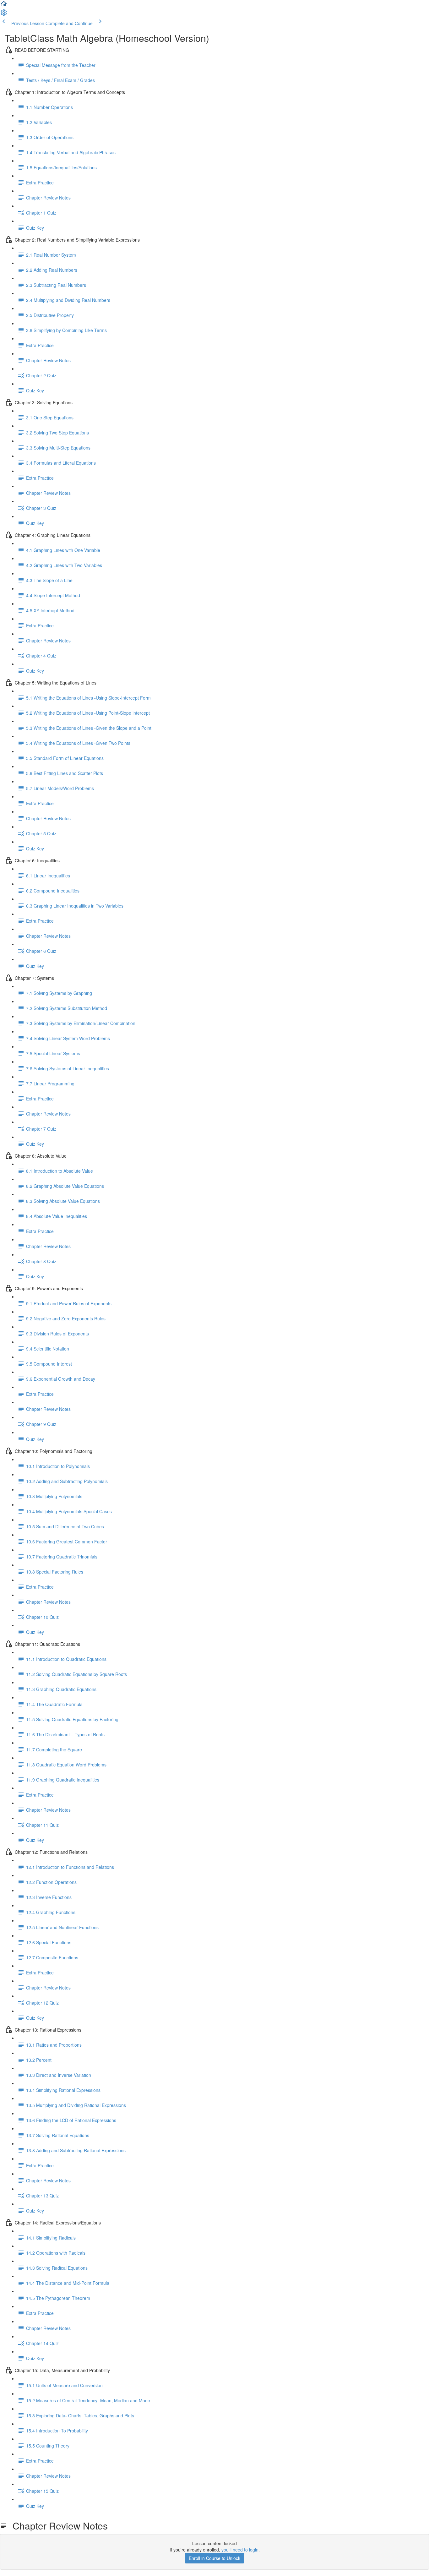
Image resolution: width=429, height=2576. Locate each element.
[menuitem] (4, 14)
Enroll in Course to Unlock (215, 2558)
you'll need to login (240, 2550)
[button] (4, 6)
